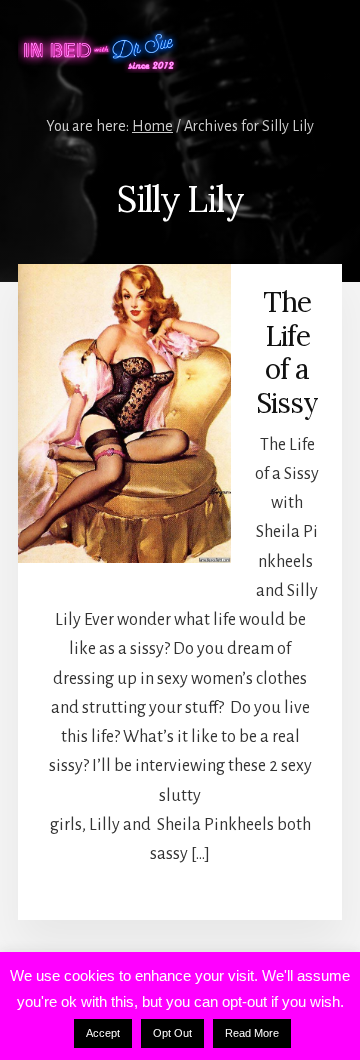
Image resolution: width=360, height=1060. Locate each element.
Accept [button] (103, 1033)
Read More (252, 1033)
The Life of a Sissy (287, 352)
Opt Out (172, 1033)
